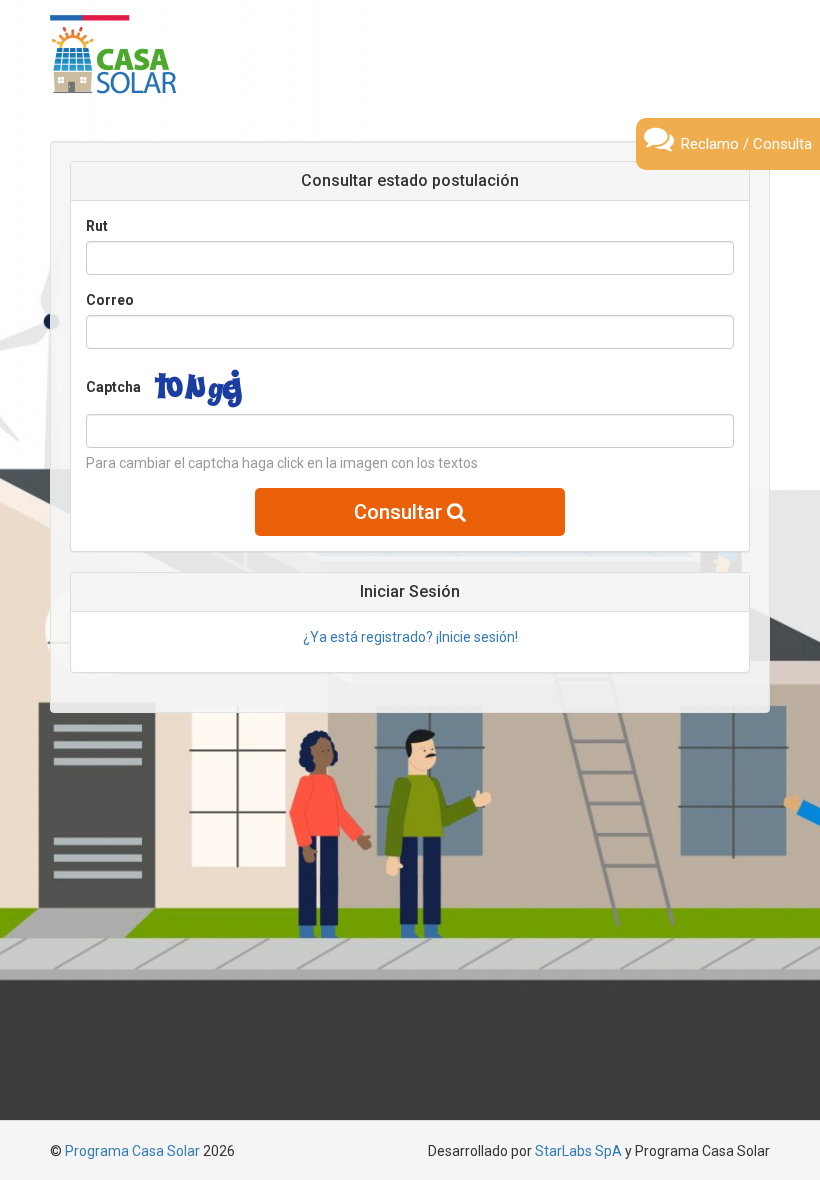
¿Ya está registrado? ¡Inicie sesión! (410, 637)
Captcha (113, 387)
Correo (110, 300)
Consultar (400, 512)
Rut (97, 226)
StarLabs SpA (578, 1151)
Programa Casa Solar (132, 1151)
